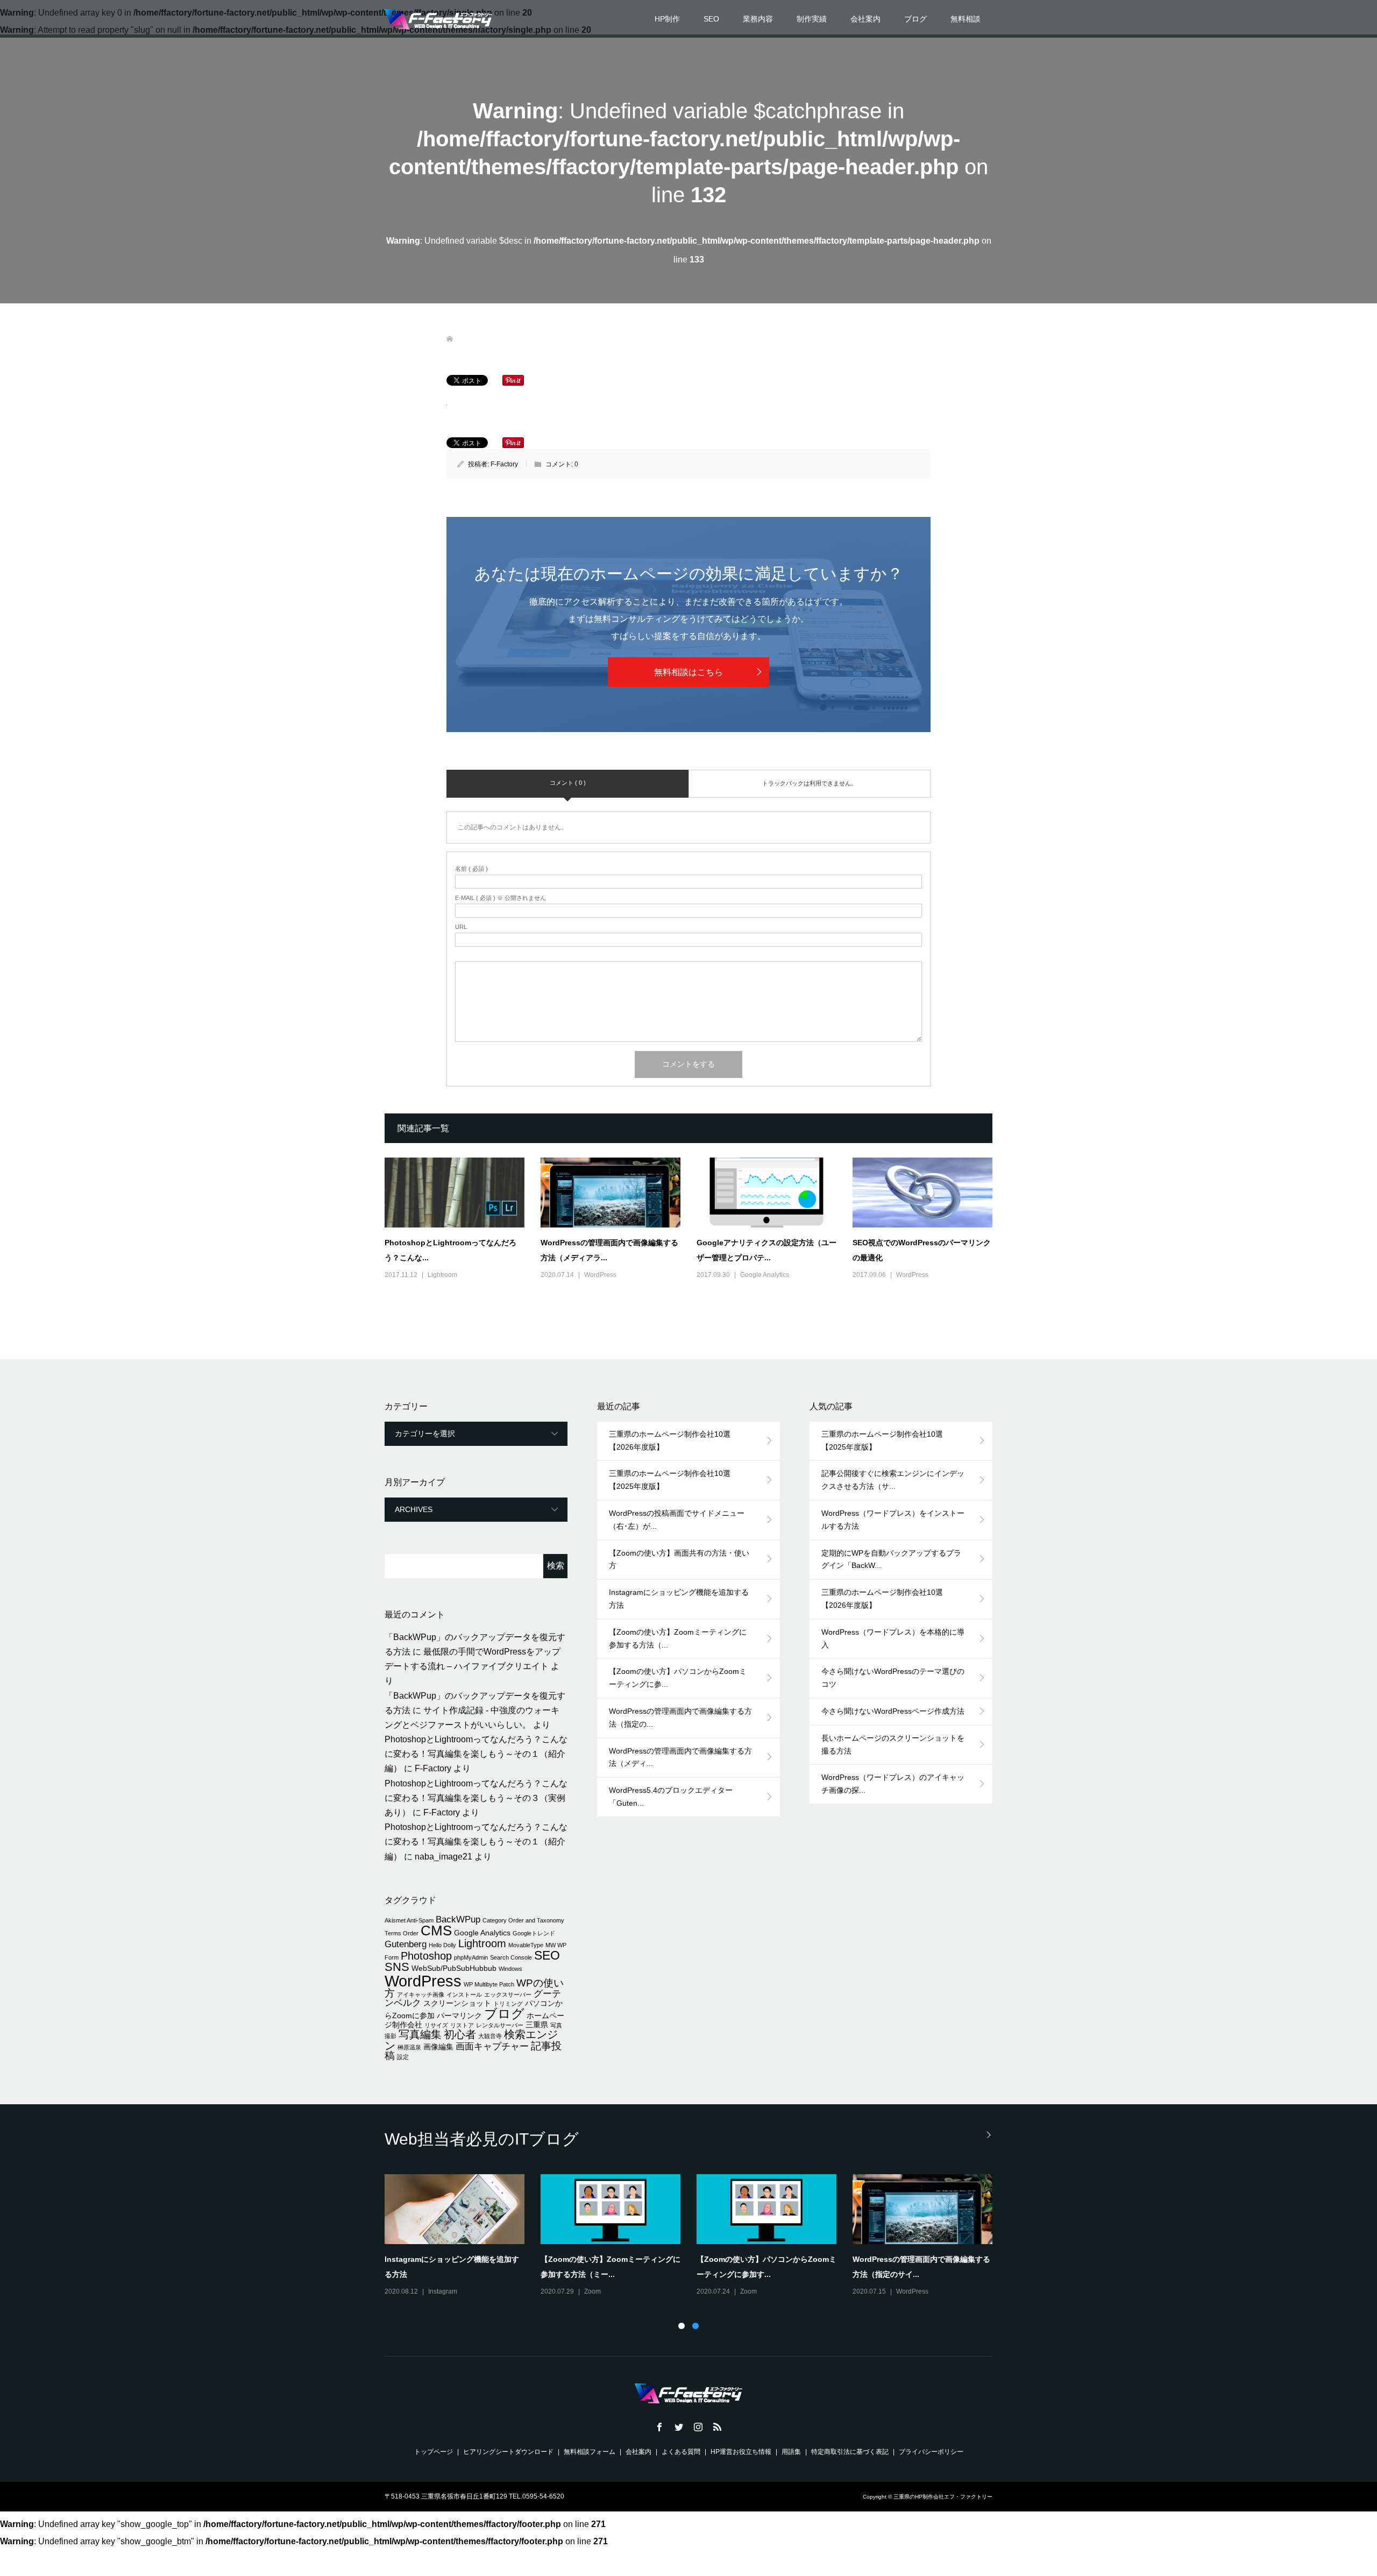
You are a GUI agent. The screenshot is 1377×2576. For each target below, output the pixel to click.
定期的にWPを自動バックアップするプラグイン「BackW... (891, 1559)
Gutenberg (406, 1944)
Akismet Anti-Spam (409, 1920)
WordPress (600, 1275)
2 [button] (695, 2326)
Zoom (592, 2291)
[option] (697, 2236)
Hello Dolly (442, 1945)
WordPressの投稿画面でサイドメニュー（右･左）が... (677, 1520)
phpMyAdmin (471, 1957)
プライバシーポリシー (931, 2452)
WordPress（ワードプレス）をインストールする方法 (893, 1520)
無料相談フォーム (590, 2452)
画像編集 (438, 2047)
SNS (397, 1967)
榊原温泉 (409, 2047)
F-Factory (504, 464)
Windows (510, 1969)
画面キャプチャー (492, 2046)
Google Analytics (765, 1275)
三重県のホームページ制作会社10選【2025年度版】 (670, 1480)
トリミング (508, 2004)
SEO (711, 19)
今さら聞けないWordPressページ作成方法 (893, 1711)
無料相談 (966, 19)
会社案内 (865, 19)
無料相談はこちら (688, 672)
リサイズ (436, 2025)
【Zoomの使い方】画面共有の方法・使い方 (679, 1559)
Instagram (443, 2291)
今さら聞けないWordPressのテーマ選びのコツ (893, 1678)
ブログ (915, 19)
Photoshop (426, 1956)
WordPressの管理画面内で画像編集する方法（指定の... (680, 1718)
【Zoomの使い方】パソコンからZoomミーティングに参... (678, 1678)
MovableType (526, 1945)
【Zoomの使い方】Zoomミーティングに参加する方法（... (678, 1638)
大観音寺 (490, 2036)
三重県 (537, 2025)
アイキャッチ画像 (421, 1995)
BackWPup (458, 1919)
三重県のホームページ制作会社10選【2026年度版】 (670, 1440)
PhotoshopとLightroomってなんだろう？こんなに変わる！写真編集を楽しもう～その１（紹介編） (476, 1754)
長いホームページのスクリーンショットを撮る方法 (893, 1744)
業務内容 (758, 19)
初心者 (460, 2034)
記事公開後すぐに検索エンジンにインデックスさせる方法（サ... (893, 1480)
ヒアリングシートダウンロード (508, 2452)
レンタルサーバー (500, 2025)
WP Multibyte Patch (489, 1984)
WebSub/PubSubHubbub (454, 1968)
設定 (403, 2057)
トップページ (434, 2452)
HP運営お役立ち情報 (741, 2452)
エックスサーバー (508, 1995)
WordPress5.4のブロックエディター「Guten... (671, 1797)
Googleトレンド (534, 1933)
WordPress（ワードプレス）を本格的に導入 (893, 1638)
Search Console (511, 1957)
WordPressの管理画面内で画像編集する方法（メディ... (680, 1757)
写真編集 (420, 2034)
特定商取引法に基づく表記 (850, 2452)
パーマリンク (459, 2016)
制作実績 (812, 19)
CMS (436, 1931)
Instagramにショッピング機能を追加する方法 (679, 1599)
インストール (464, 1995)
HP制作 (667, 19)
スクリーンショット (457, 2003)
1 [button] (682, 2326)
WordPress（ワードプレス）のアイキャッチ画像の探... (893, 1784)
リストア (462, 2025)
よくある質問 (681, 2452)
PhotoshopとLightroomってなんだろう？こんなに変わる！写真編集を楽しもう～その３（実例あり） (476, 1798)
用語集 (791, 2452)
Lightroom (442, 1275)
